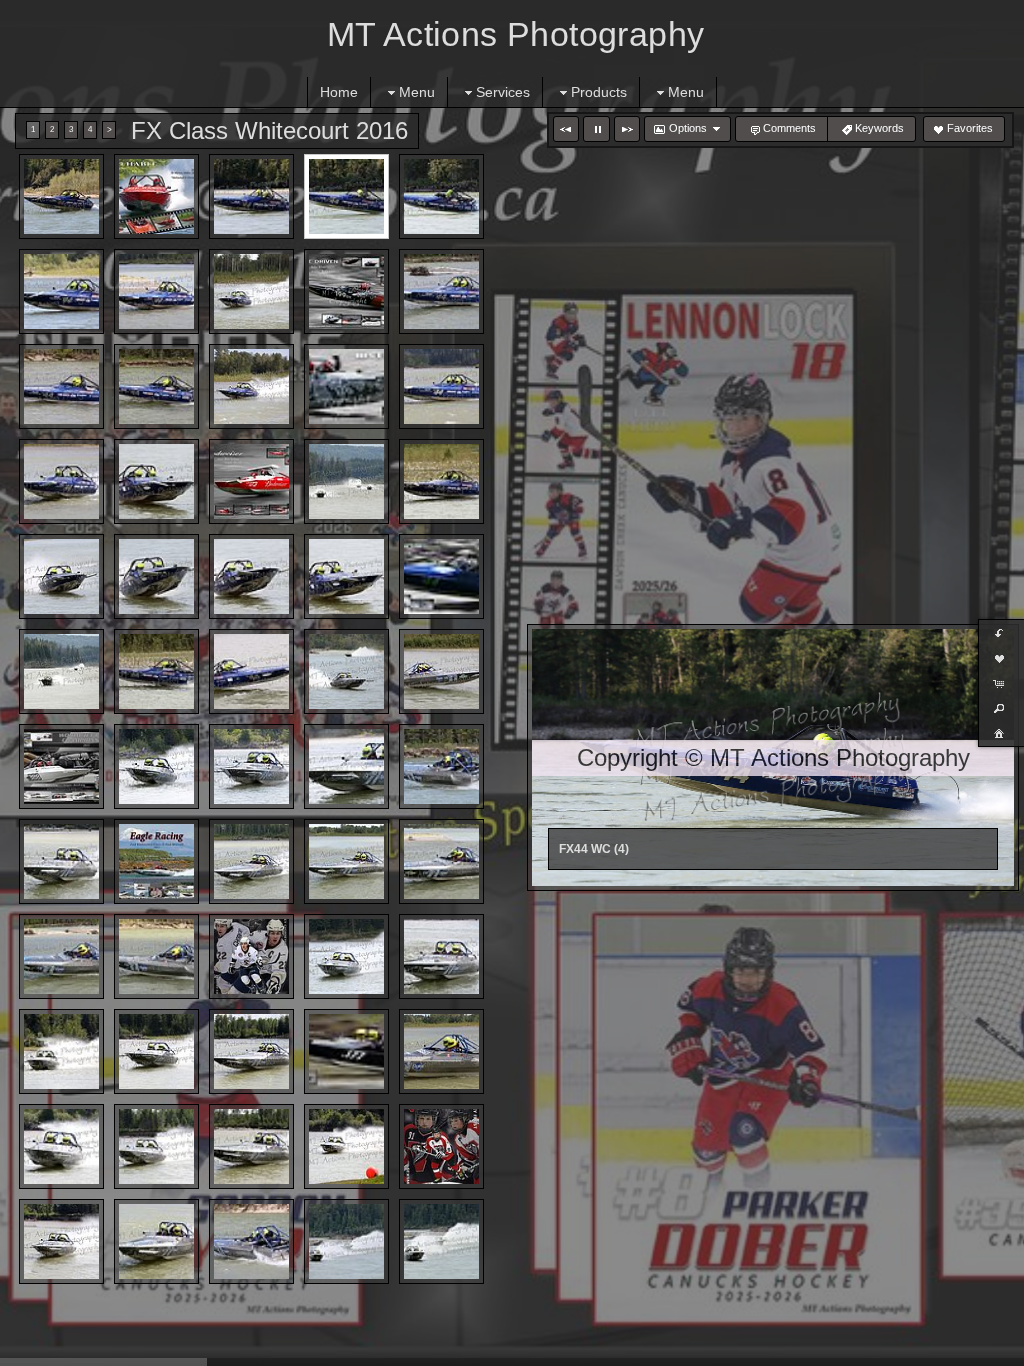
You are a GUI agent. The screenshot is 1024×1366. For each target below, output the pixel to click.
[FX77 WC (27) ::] (61, 1241)
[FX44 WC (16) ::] (61, 481)
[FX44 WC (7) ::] (156, 291)
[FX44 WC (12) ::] (156, 386)
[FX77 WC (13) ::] (156, 956)
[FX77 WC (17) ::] (61, 1051)
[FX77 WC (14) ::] (251, 956)
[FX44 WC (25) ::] (441, 576)
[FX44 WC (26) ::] (61, 671)
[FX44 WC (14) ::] (346, 386)
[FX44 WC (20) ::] (441, 481)
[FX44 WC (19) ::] (346, 481)
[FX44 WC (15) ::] (441, 386)
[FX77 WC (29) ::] (251, 1241)
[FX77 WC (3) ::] (156, 766)
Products (599, 92)
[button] (566, 129)
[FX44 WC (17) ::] (156, 481)
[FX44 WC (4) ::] (346, 196)
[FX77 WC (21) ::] (441, 1051)
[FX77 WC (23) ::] (156, 1146)
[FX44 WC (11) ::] (61, 386)
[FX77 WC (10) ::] (346, 861)
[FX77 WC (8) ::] (156, 861)
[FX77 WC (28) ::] (156, 1241)
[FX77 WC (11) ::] (441, 861)
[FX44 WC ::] (251, 671)
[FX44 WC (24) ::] (346, 576)
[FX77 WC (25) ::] (346, 1146)
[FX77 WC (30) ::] (346, 1241)
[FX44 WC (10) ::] (441, 291)
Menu (417, 92)
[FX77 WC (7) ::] (61, 861)
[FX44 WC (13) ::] (251, 386)
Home (339, 92)
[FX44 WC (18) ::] (251, 481)
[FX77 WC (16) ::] (441, 956)
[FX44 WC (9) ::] (346, 291)
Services (503, 92)
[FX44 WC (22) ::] (156, 576)
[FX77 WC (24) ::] (251, 1146)
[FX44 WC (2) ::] (156, 196)
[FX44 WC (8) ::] (251, 291)
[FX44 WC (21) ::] (61, 576)
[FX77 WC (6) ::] (441, 766)
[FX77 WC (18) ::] (156, 1051)
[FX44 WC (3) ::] (251, 196)
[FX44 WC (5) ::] (441, 196)
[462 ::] (346, 671)
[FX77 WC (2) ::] (61, 766)
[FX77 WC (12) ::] (61, 956)
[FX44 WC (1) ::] (61, 196)
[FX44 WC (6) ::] (61, 291)
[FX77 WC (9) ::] (251, 861)
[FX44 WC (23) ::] (251, 576)
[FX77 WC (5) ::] (346, 766)
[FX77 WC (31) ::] (441, 1241)
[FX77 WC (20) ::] (346, 1051)
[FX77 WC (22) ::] (61, 1146)
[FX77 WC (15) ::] (346, 956)
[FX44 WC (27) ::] (156, 671)
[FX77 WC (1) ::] (441, 671)
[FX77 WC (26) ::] (441, 1146)
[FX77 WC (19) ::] (251, 1051)
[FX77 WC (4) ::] (251, 766)
